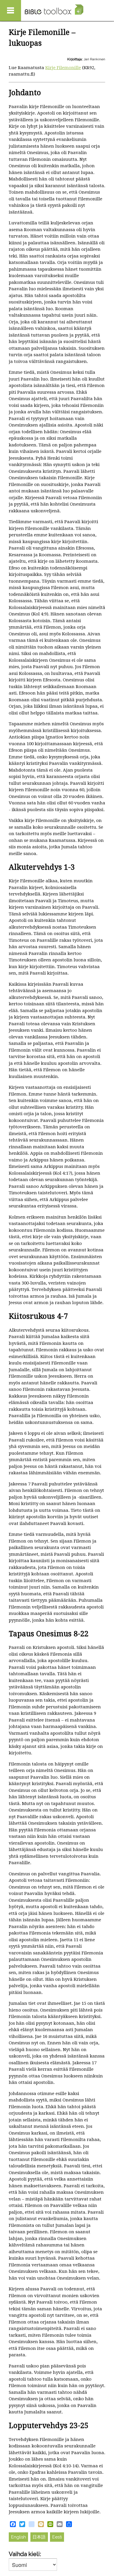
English (19, 2537)
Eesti (57, 2537)
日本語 (39, 2537)
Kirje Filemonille (63, 68)
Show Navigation (11, 11)
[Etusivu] (54, 10)
